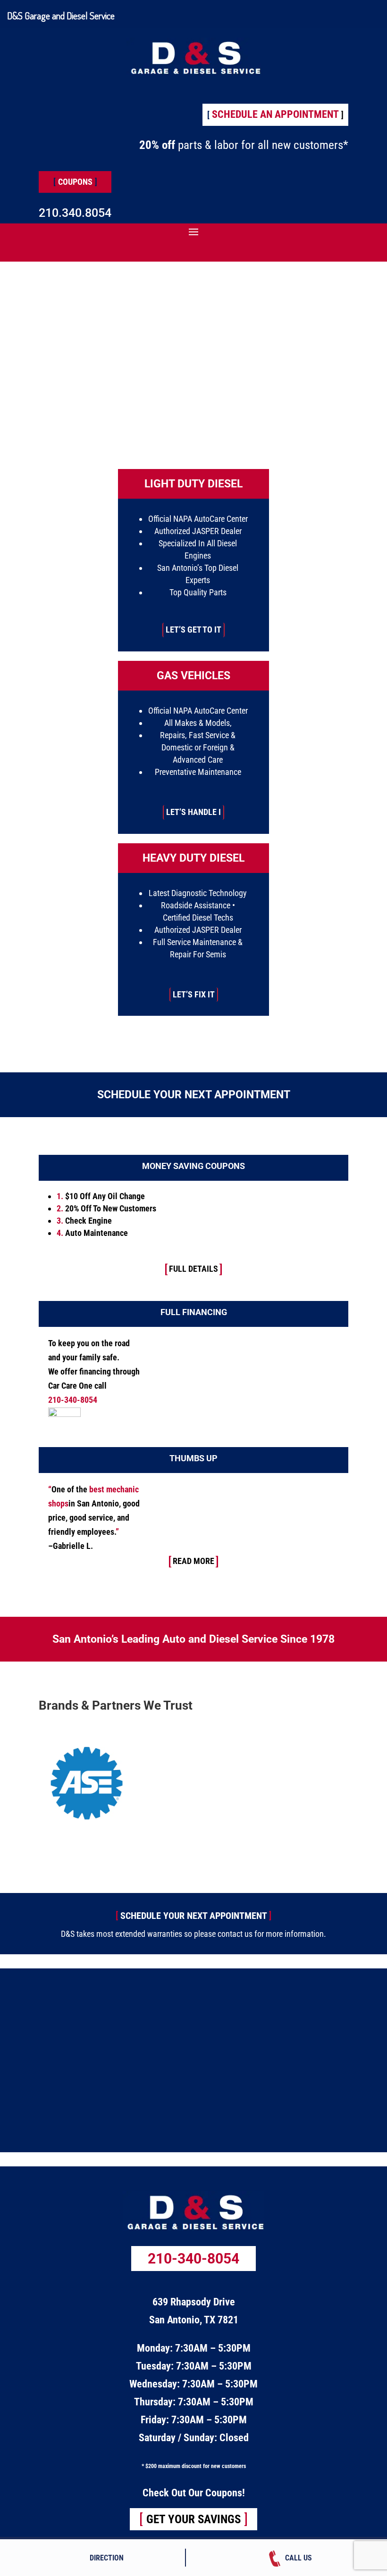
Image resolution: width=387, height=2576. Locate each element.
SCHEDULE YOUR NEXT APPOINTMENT (193, 1916)
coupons (75, 182)
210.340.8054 (75, 213)
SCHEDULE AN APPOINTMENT (275, 114)
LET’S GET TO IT (193, 630)
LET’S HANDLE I (193, 812)
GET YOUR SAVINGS (193, 2519)
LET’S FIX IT (194, 994)
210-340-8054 (193, 2259)
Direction (107, 2558)
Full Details (193, 1269)
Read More (193, 1561)
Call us (299, 2558)
